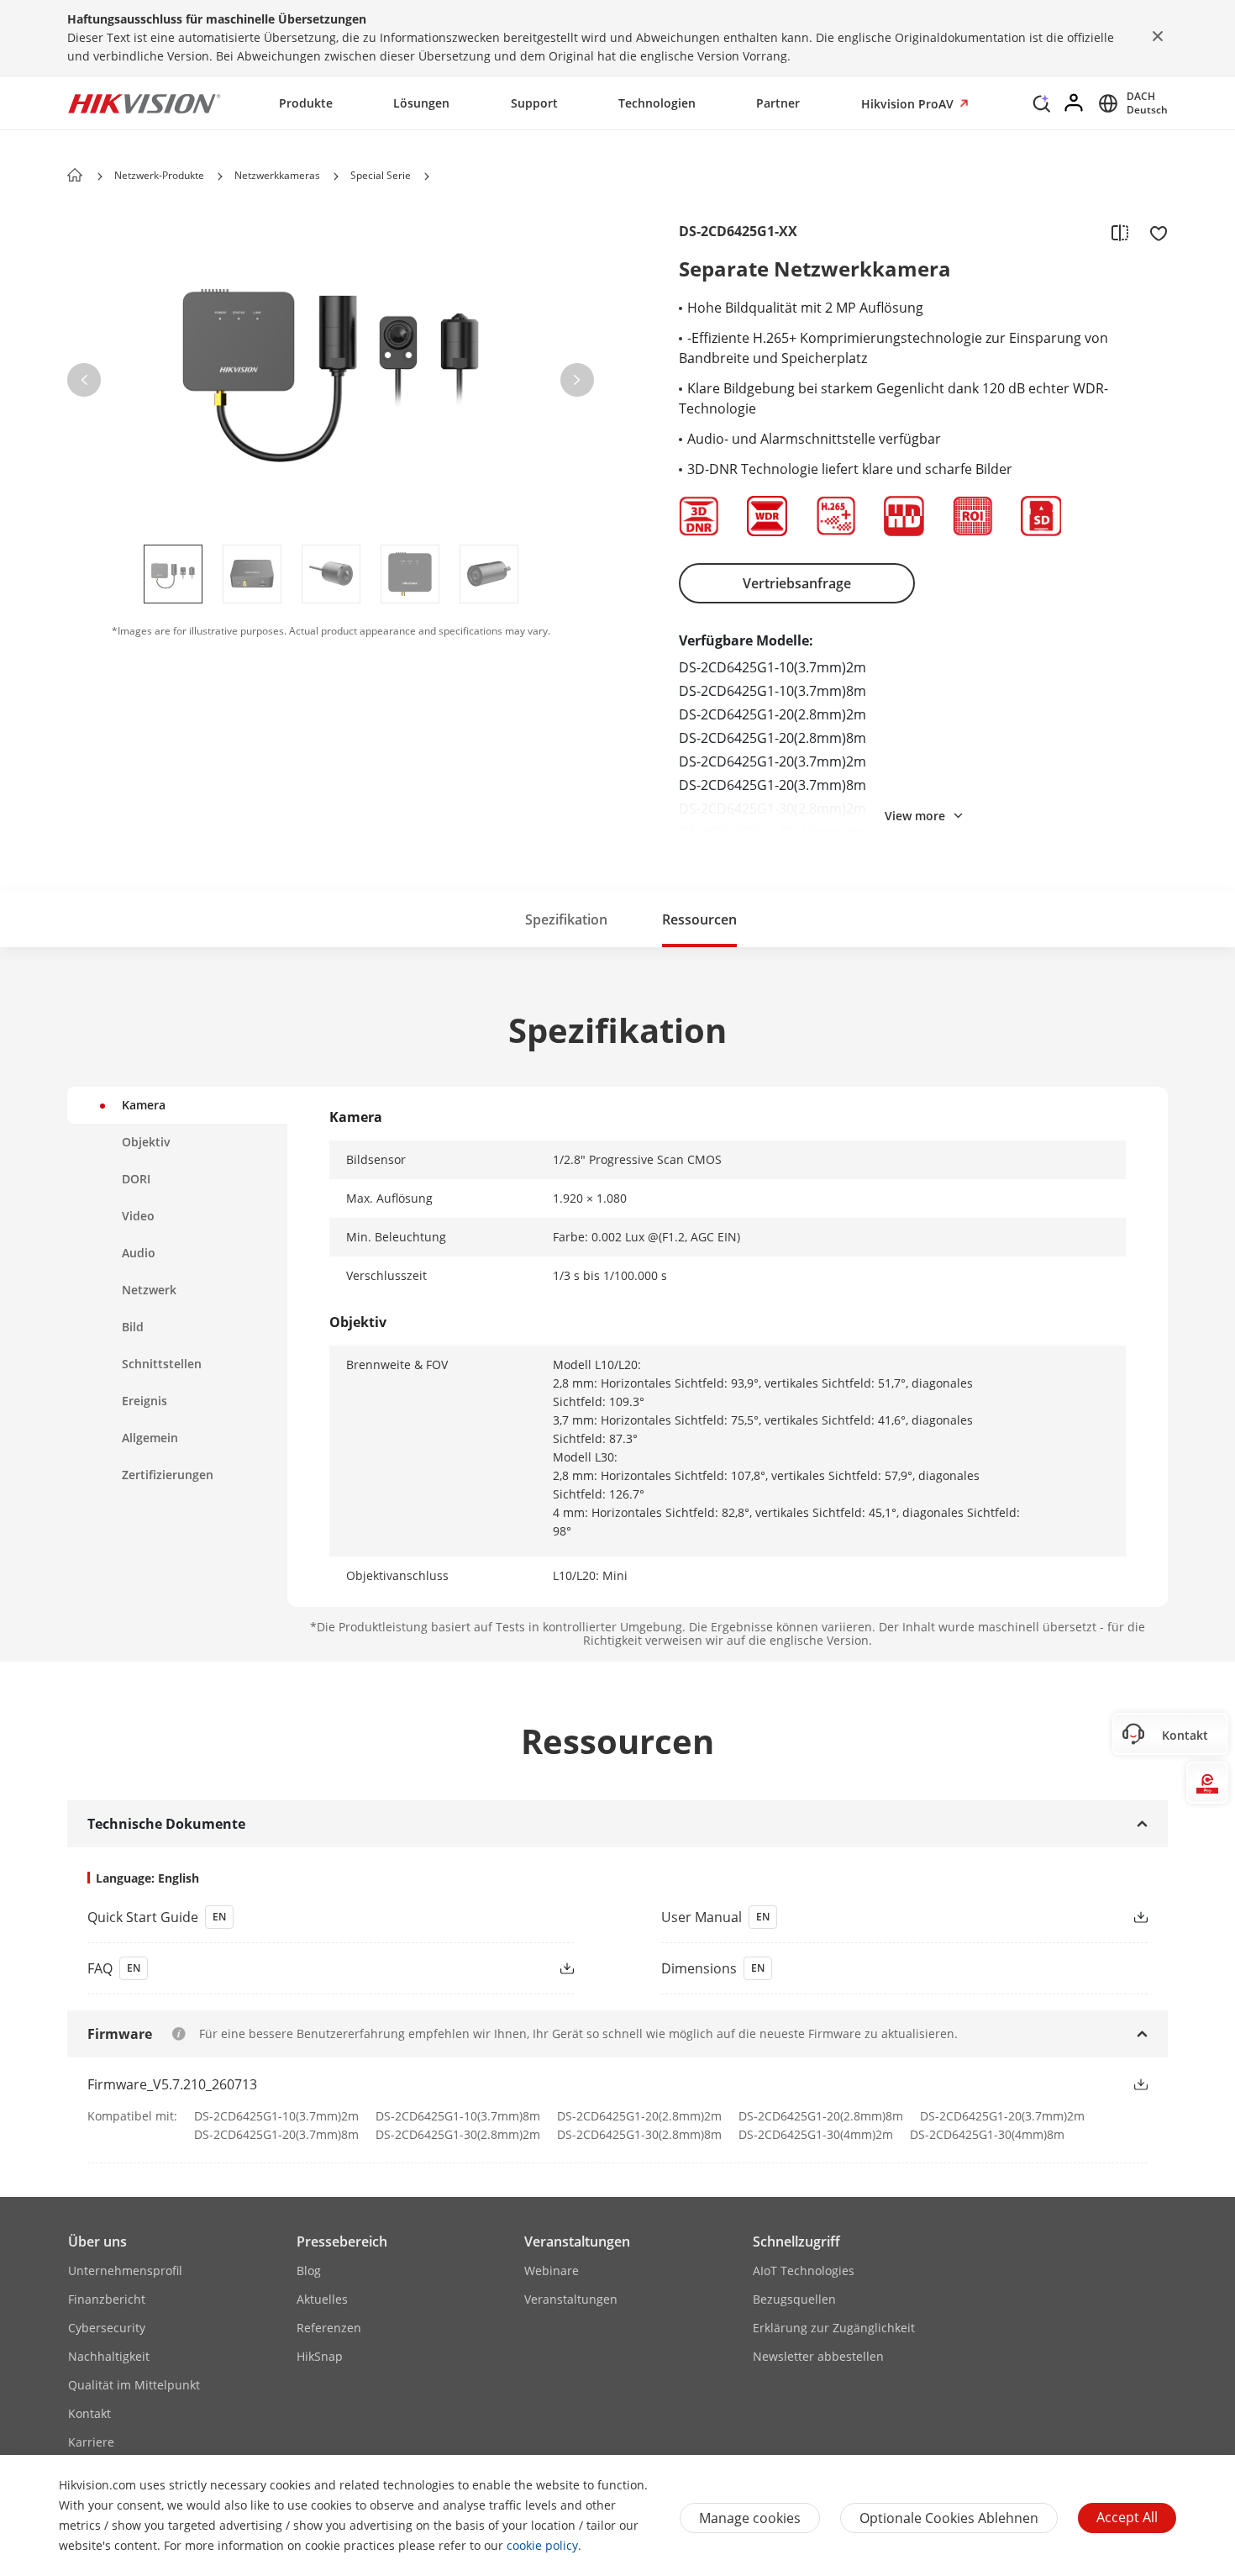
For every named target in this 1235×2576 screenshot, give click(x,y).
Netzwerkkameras (277, 175)
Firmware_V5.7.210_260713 (172, 2084)
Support (534, 103)
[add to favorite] (1154, 232)
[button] (1042, 108)
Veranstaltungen (577, 2241)
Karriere (91, 2442)
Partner (778, 103)
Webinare (552, 2270)
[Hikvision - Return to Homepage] (145, 103)
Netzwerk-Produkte (159, 175)
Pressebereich (342, 2241)
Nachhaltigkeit (109, 2356)
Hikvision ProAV (909, 104)
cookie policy (542, 2545)
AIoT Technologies (804, 2270)
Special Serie (381, 175)
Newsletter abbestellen (818, 2356)
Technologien (657, 103)
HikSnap (320, 2356)
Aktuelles (322, 2299)
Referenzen (329, 2328)
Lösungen (421, 103)
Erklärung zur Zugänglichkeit (834, 2328)
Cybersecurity (107, 2328)
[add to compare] (1120, 232)
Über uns (97, 2241)
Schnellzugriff (796, 2241)
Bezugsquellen (794, 2299)
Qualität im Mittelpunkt (134, 2385)
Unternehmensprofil (125, 2270)
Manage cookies (750, 2518)
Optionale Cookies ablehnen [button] (949, 2518)
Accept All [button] (1127, 2517)
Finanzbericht (107, 2299)
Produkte (306, 103)
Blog (309, 2270)
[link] (321, 1917)
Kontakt (89, 2413)
